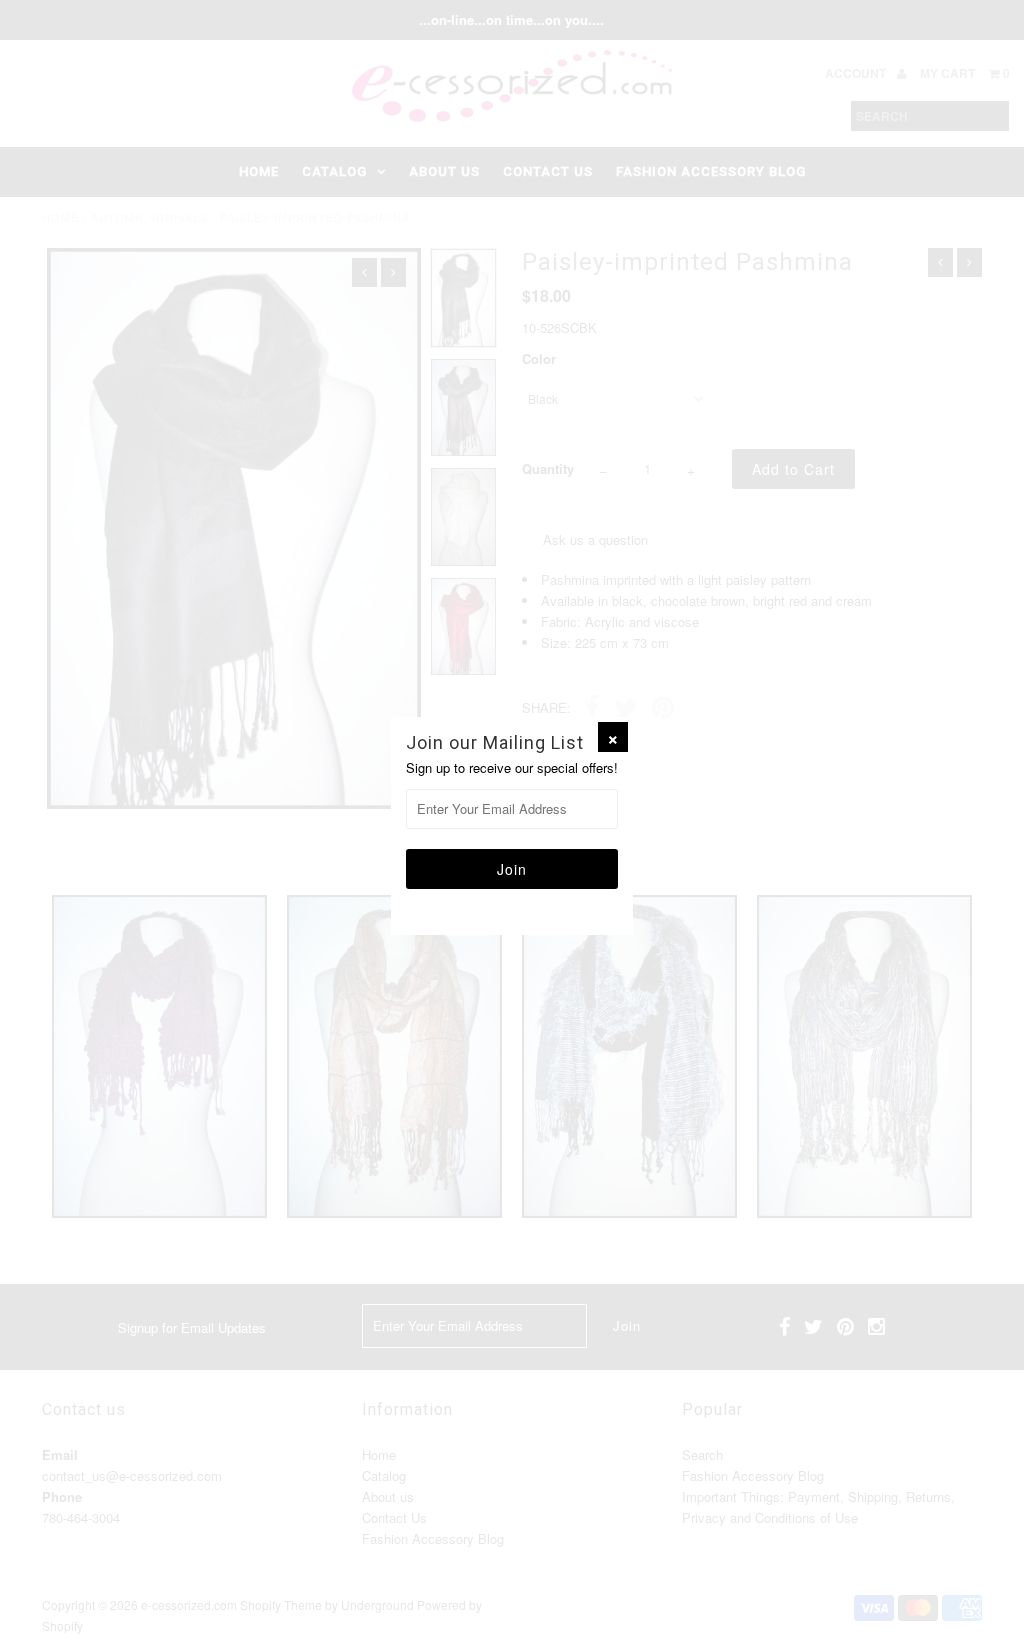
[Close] (613, 737)
